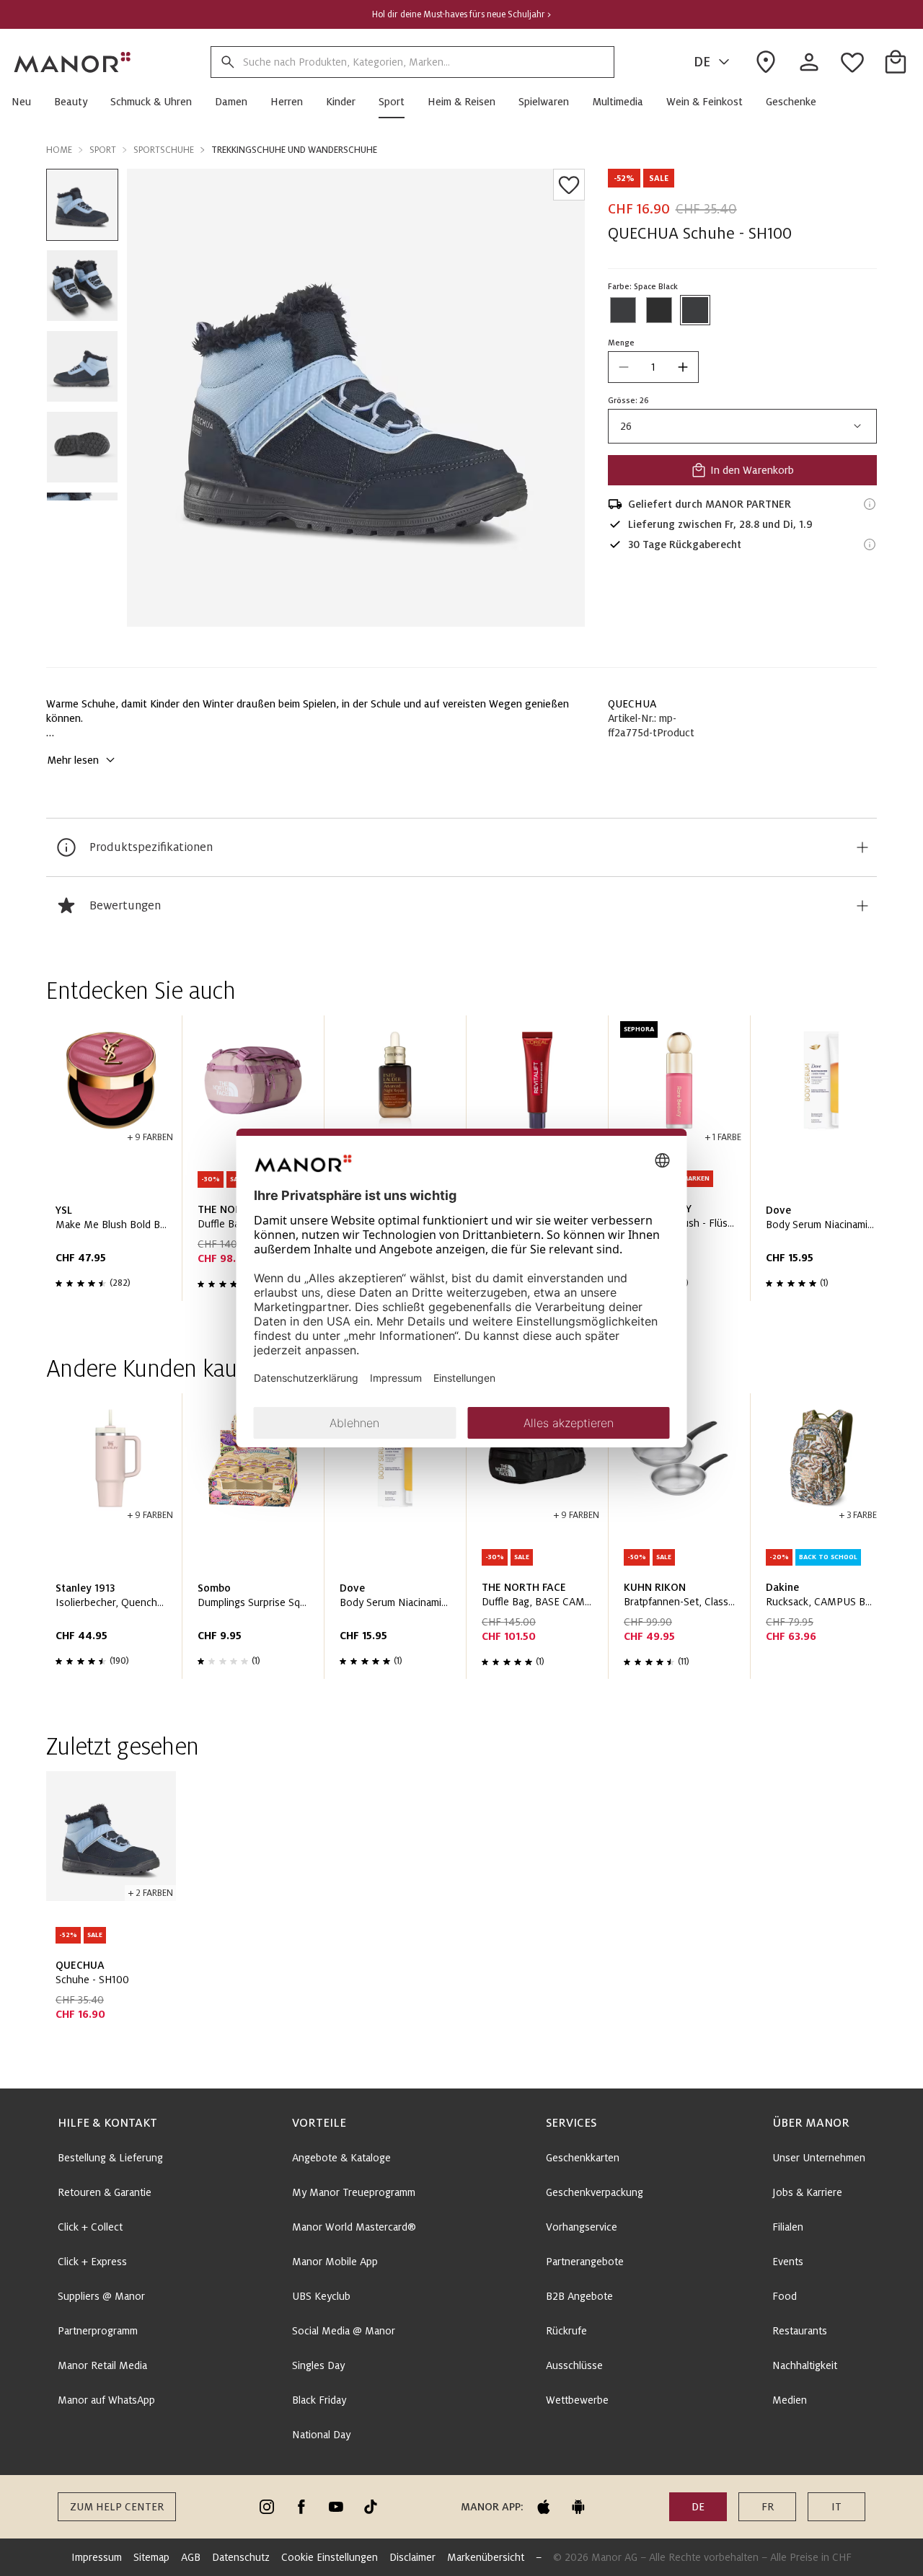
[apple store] (544, 2507)
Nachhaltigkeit (805, 2365)
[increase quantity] (683, 367)
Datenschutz (241, 2557)
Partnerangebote (585, 2262)
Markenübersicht (486, 2557)
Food (785, 2296)
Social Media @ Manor (344, 2331)
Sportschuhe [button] (164, 150)
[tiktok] (371, 2507)
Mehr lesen (73, 760)
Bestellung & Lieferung (110, 2158)
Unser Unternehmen (819, 2158)
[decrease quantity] (624, 367)
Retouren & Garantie (105, 2192)
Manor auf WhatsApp (106, 2400)
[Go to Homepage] (73, 62)
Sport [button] (103, 150)
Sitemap (151, 2557)
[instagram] (267, 2507)
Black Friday (319, 2400)
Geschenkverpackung (595, 2192)
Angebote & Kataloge (341, 2158)
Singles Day (318, 2365)
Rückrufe (566, 2331)
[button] (27, 102)
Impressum (97, 2557)
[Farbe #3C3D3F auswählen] (623, 310)
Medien (790, 2400)
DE (702, 62)
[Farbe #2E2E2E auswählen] (659, 310)
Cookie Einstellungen (330, 2557)
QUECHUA (632, 704)
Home (59, 150)
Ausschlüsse (574, 2365)
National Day (321, 2435)
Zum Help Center (117, 2507)
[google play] (578, 2507)
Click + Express (92, 2262)
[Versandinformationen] (870, 504)
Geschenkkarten (583, 2158)
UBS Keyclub (321, 2296)
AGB (191, 2557)
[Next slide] (825, 1164)
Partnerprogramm (98, 2331)
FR (768, 2507)
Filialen (788, 2227)
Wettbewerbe (577, 2400)
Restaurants (800, 2331)
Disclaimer (412, 2557)
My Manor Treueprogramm (354, 2192)
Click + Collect (90, 2227)
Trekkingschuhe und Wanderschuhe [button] (294, 150)
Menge (621, 343)
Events (788, 2262)
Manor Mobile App (335, 2262)
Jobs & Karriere (807, 2192)
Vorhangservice (582, 2227)
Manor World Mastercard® (354, 2227)
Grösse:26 (628, 400)
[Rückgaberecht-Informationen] (870, 544)
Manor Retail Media (102, 2365)
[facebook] (301, 2507)
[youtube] (336, 2507)
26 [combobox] (626, 426)
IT (836, 2507)
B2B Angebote (579, 2296)
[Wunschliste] (569, 185)
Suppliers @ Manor (101, 2296)
